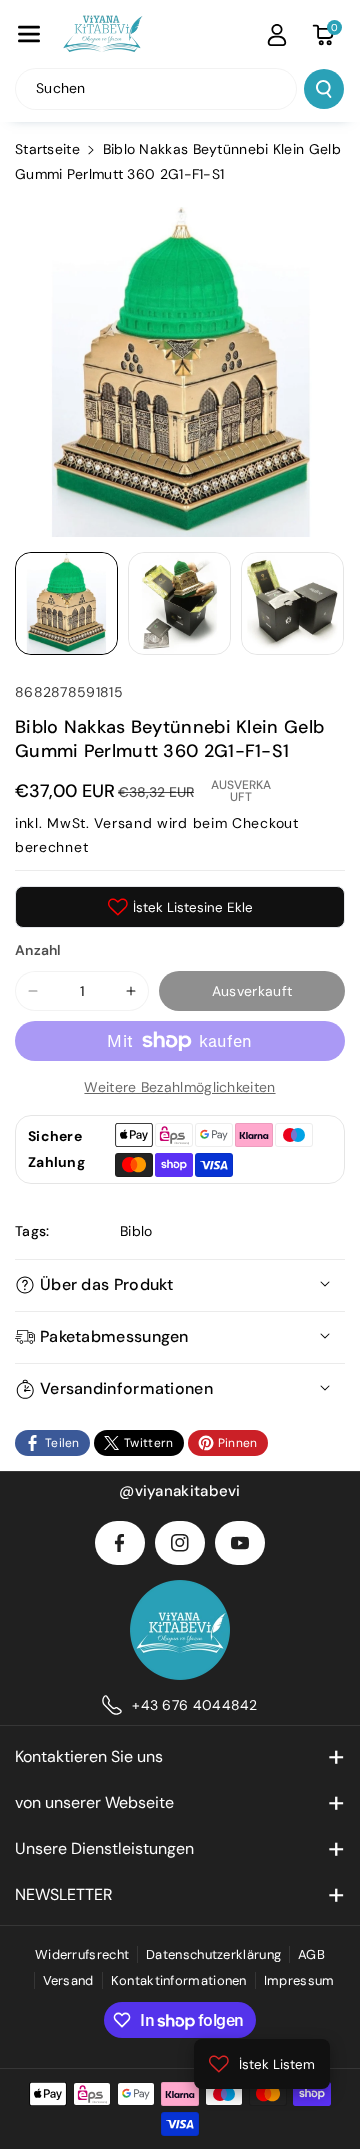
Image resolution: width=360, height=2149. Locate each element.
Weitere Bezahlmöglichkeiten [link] (179, 1087)
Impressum (299, 1980)
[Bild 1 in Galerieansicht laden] (66, 603)
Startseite (47, 149)
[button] (29, 34)
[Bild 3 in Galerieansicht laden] (292, 603)
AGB (311, 1954)
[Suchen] (324, 89)
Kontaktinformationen (179, 1980)
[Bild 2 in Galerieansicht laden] (179, 603)
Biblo (136, 1231)
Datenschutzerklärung (213, 1954)
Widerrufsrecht (82, 1954)
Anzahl (38, 950)
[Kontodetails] (277, 35)
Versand (123, 823)
